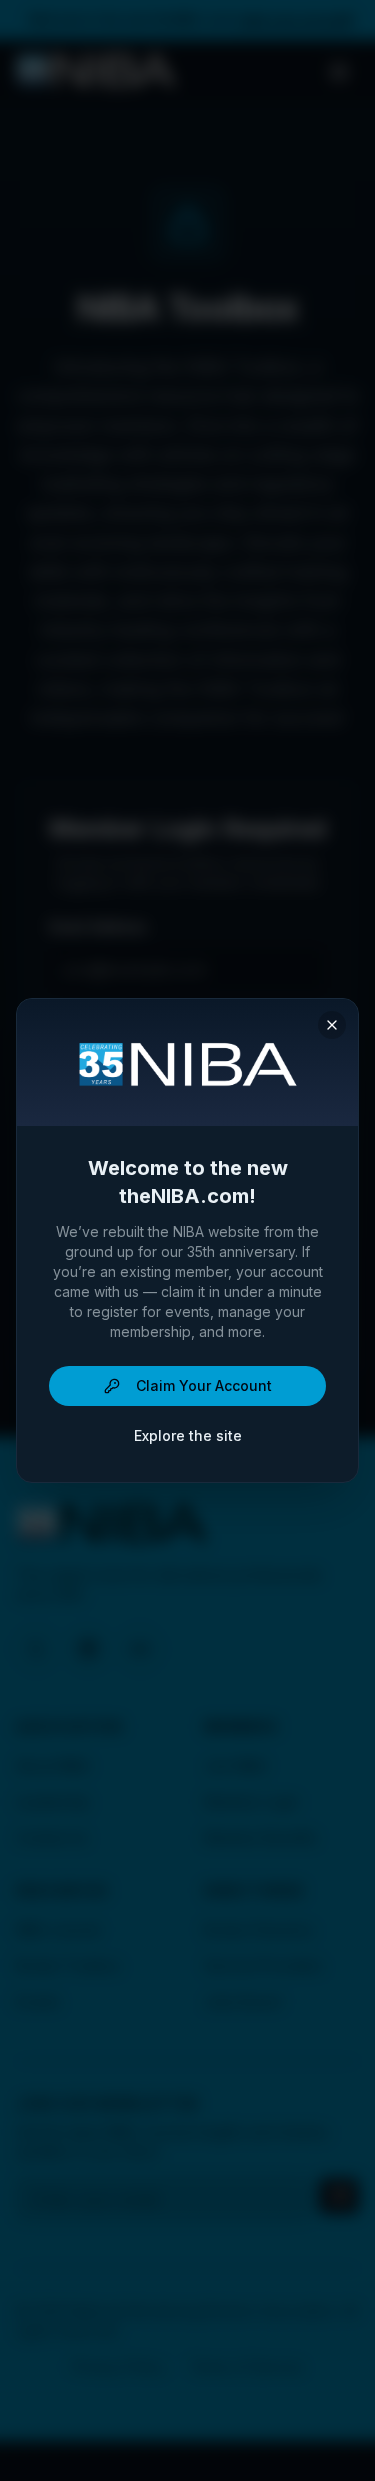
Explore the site (188, 1435)
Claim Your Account (204, 1385)
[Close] (332, 1025)
